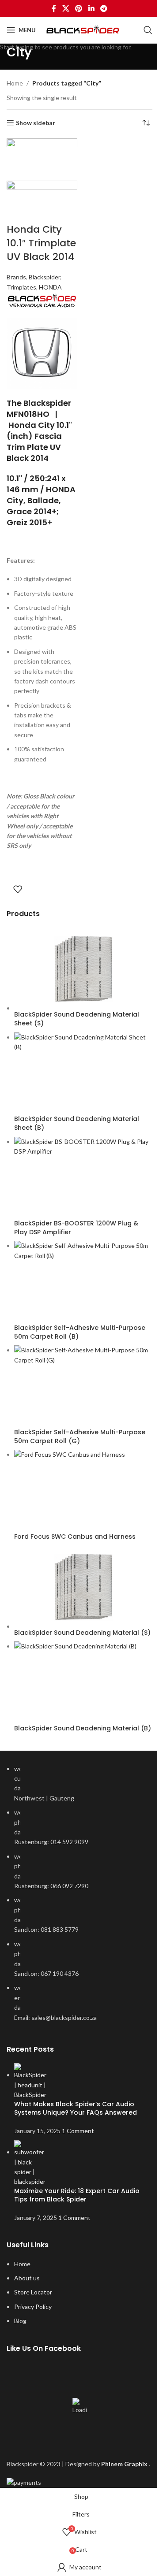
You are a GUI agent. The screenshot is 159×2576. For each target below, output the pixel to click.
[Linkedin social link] (91, 8)
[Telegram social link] (104, 8)
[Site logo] (84, 30)
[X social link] (66, 8)
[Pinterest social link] (79, 8)
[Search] (148, 30)
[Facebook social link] (54, 8)
